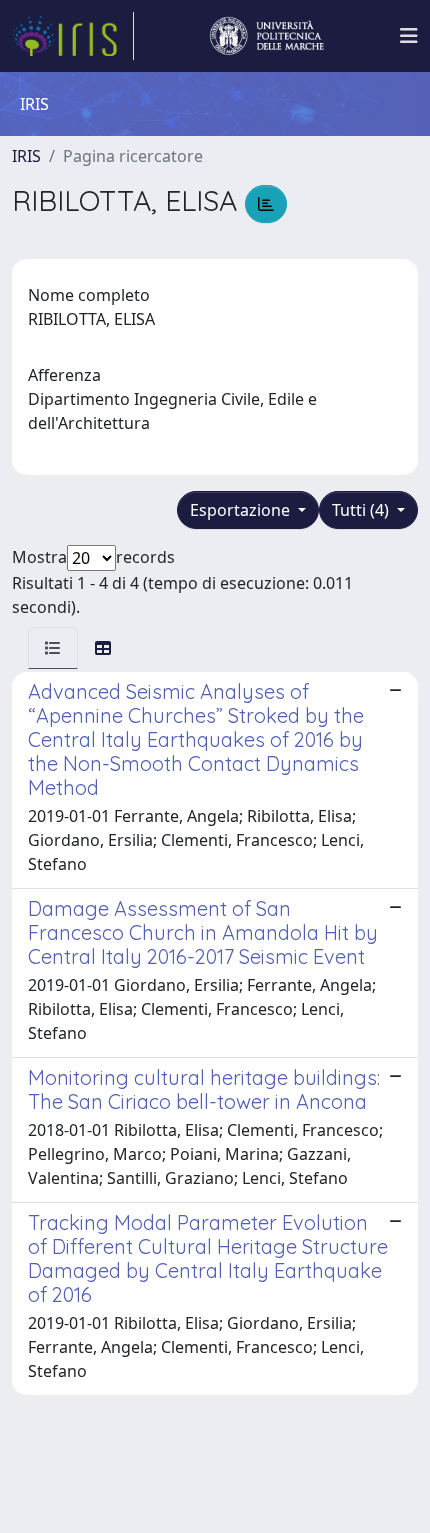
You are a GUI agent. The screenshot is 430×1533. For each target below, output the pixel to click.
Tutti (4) (362, 510)
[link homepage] (73, 36)
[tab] (53, 648)
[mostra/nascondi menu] (409, 36)
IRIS (26, 156)
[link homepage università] (267, 36)
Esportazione (242, 510)
